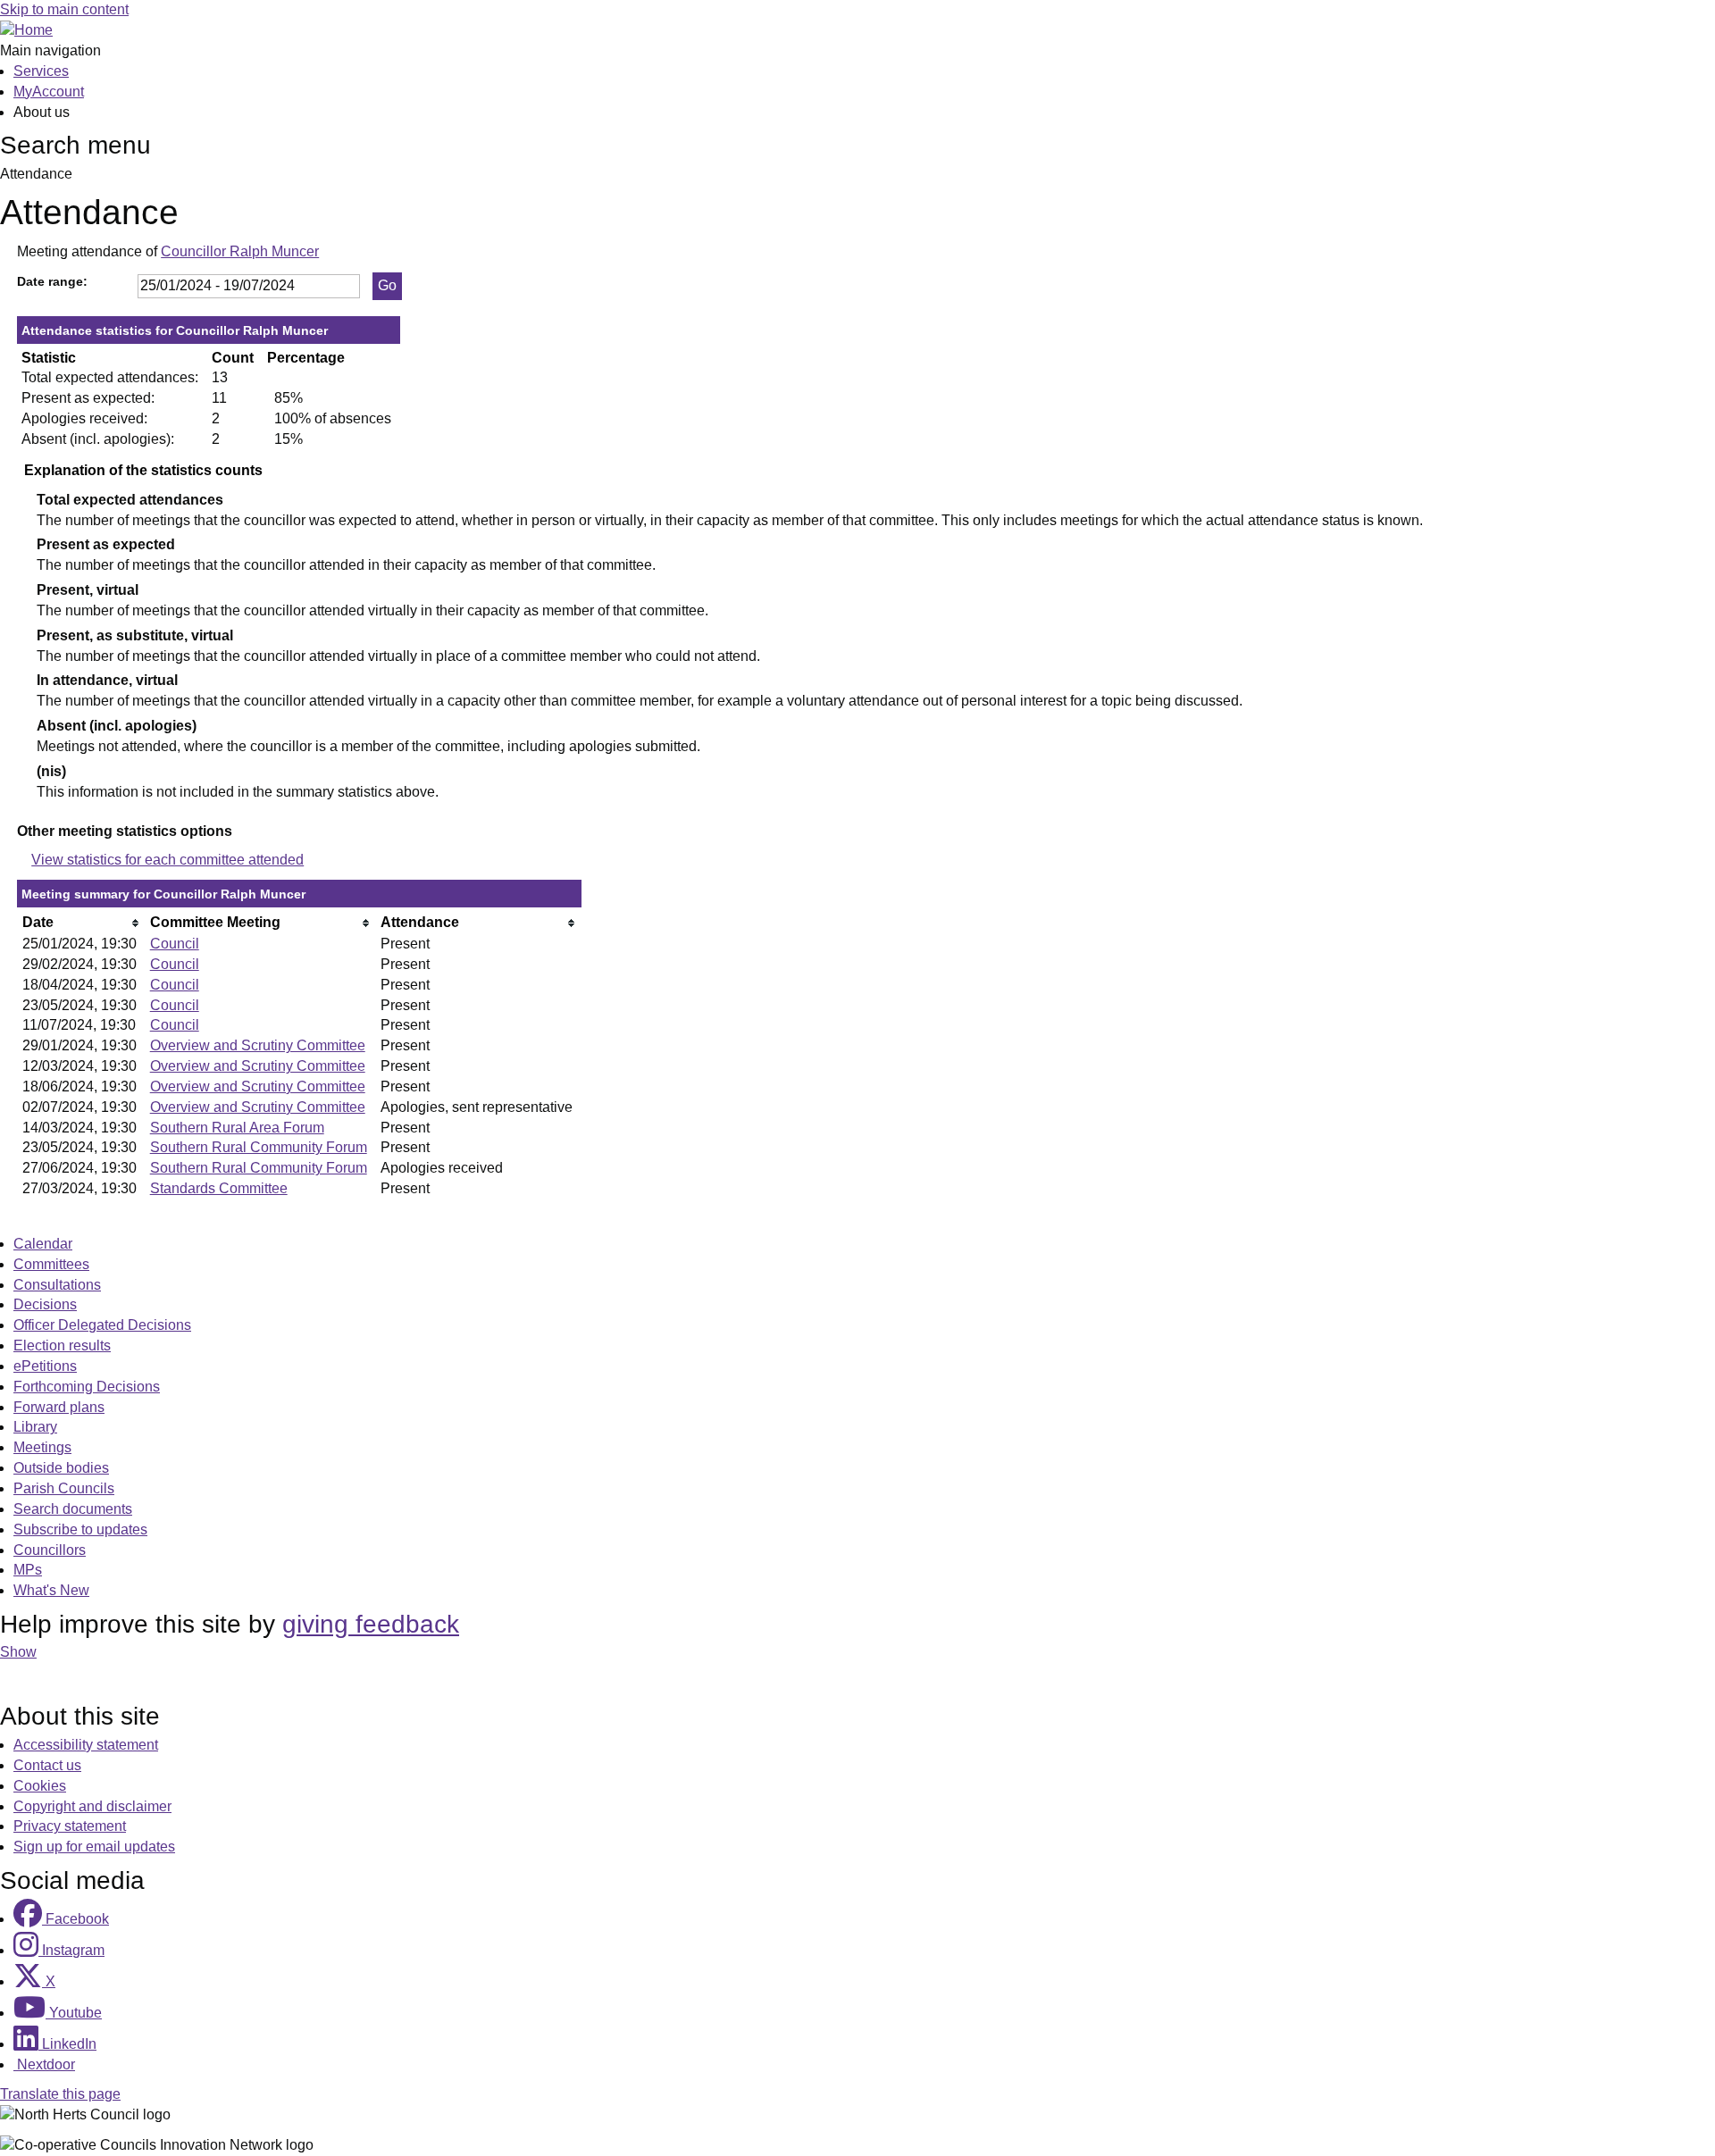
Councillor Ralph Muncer (240, 251)
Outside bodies (61, 1468)
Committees (51, 1264)
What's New (51, 1590)
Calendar (43, 1244)
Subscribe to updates (80, 1529)
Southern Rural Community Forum (259, 1147)
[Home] (26, 30)
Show (18, 1652)
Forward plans (59, 1407)
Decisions (45, 1304)
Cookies (40, 1786)
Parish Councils (64, 1488)
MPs (28, 1570)
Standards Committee (219, 1188)
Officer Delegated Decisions (102, 1325)
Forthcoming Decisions (87, 1387)
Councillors (50, 1550)
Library (35, 1427)
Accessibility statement (86, 1745)
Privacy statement (70, 1826)
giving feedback (371, 1624)
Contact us (47, 1765)
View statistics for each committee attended (167, 860)
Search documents (73, 1509)
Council (175, 944)
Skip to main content (64, 9)
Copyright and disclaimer (92, 1806)
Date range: (52, 281)
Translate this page (60, 2094)
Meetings (42, 1447)
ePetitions (45, 1366)
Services (41, 71)
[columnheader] (82, 923)
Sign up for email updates (94, 1847)
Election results (62, 1345)
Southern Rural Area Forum (237, 1128)
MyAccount (49, 92)
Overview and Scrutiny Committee (258, 1045)
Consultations (57, 1285)
